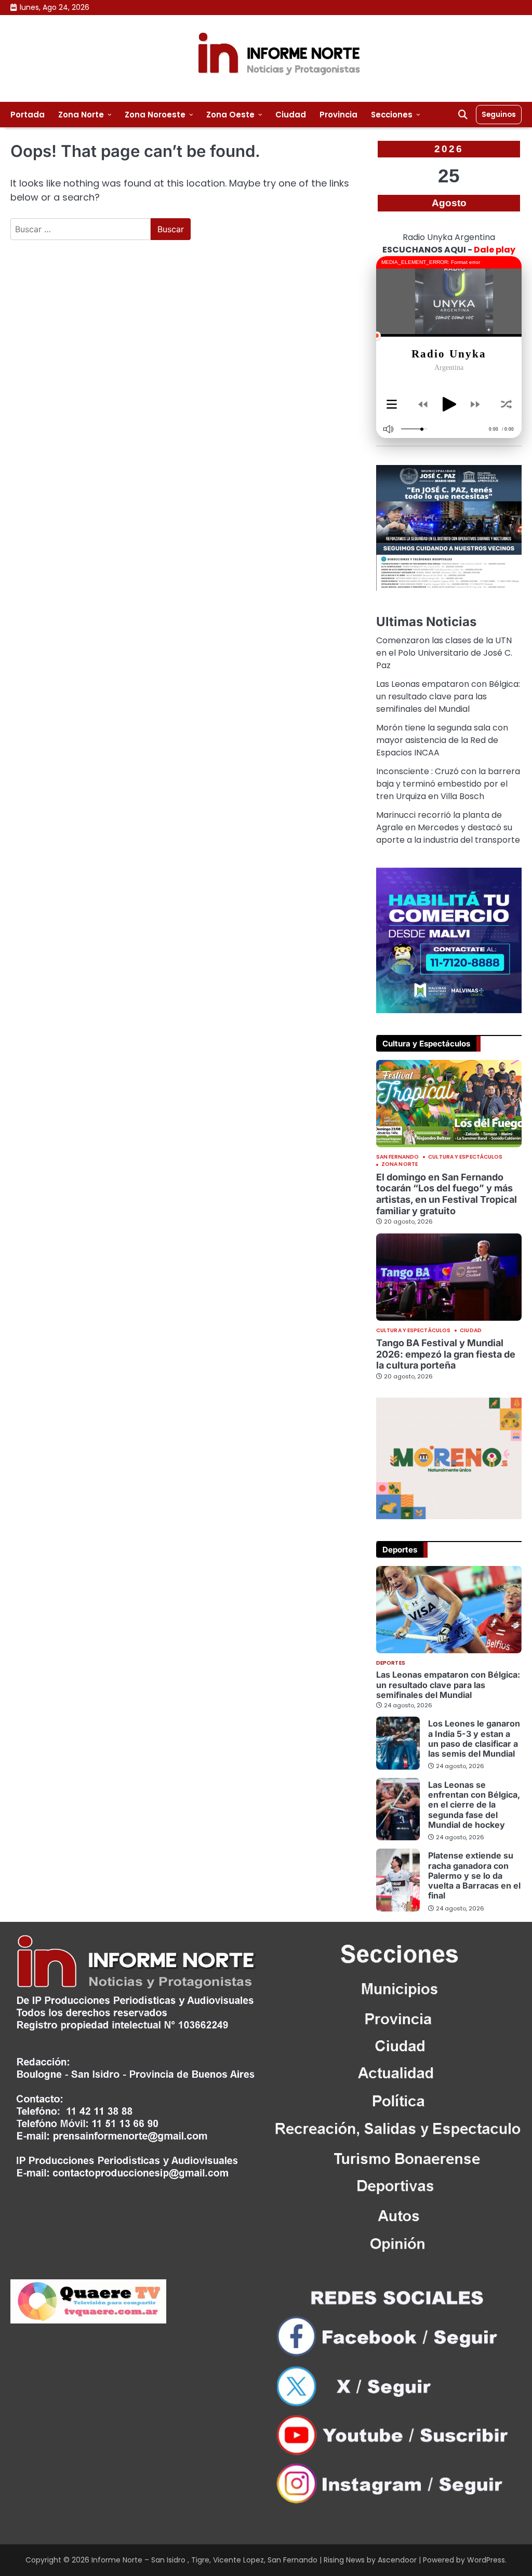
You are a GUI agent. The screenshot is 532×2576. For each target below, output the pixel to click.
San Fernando (397, 1157)
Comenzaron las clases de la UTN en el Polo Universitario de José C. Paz (444, 653)
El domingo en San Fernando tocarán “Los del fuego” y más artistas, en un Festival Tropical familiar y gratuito (447, 1194)
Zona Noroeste (155, 115)
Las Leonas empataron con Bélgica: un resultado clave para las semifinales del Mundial (448, 696)
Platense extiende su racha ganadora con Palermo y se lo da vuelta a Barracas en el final (474, 1875)
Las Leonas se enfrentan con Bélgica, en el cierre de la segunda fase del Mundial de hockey (474, 1805)
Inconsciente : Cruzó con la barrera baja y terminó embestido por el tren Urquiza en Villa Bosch (448, 784)
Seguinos (499, 114)
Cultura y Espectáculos (465, 1157)
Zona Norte (81, 115)
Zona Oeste (230, 115)
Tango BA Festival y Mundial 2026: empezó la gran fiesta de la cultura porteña (446, 1354)
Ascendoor (397, 2560)
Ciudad (291, 115)
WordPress (486, 2560)
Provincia (338, 115)
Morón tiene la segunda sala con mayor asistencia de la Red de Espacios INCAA (442, 740)
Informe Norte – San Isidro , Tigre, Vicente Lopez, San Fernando (204, 2560)
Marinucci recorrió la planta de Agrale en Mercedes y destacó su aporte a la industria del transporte (448, 827)
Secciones (392, 115)
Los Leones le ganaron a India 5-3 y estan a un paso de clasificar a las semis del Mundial (474, 1738)
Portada (28, 115)
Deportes (391, 1663)
